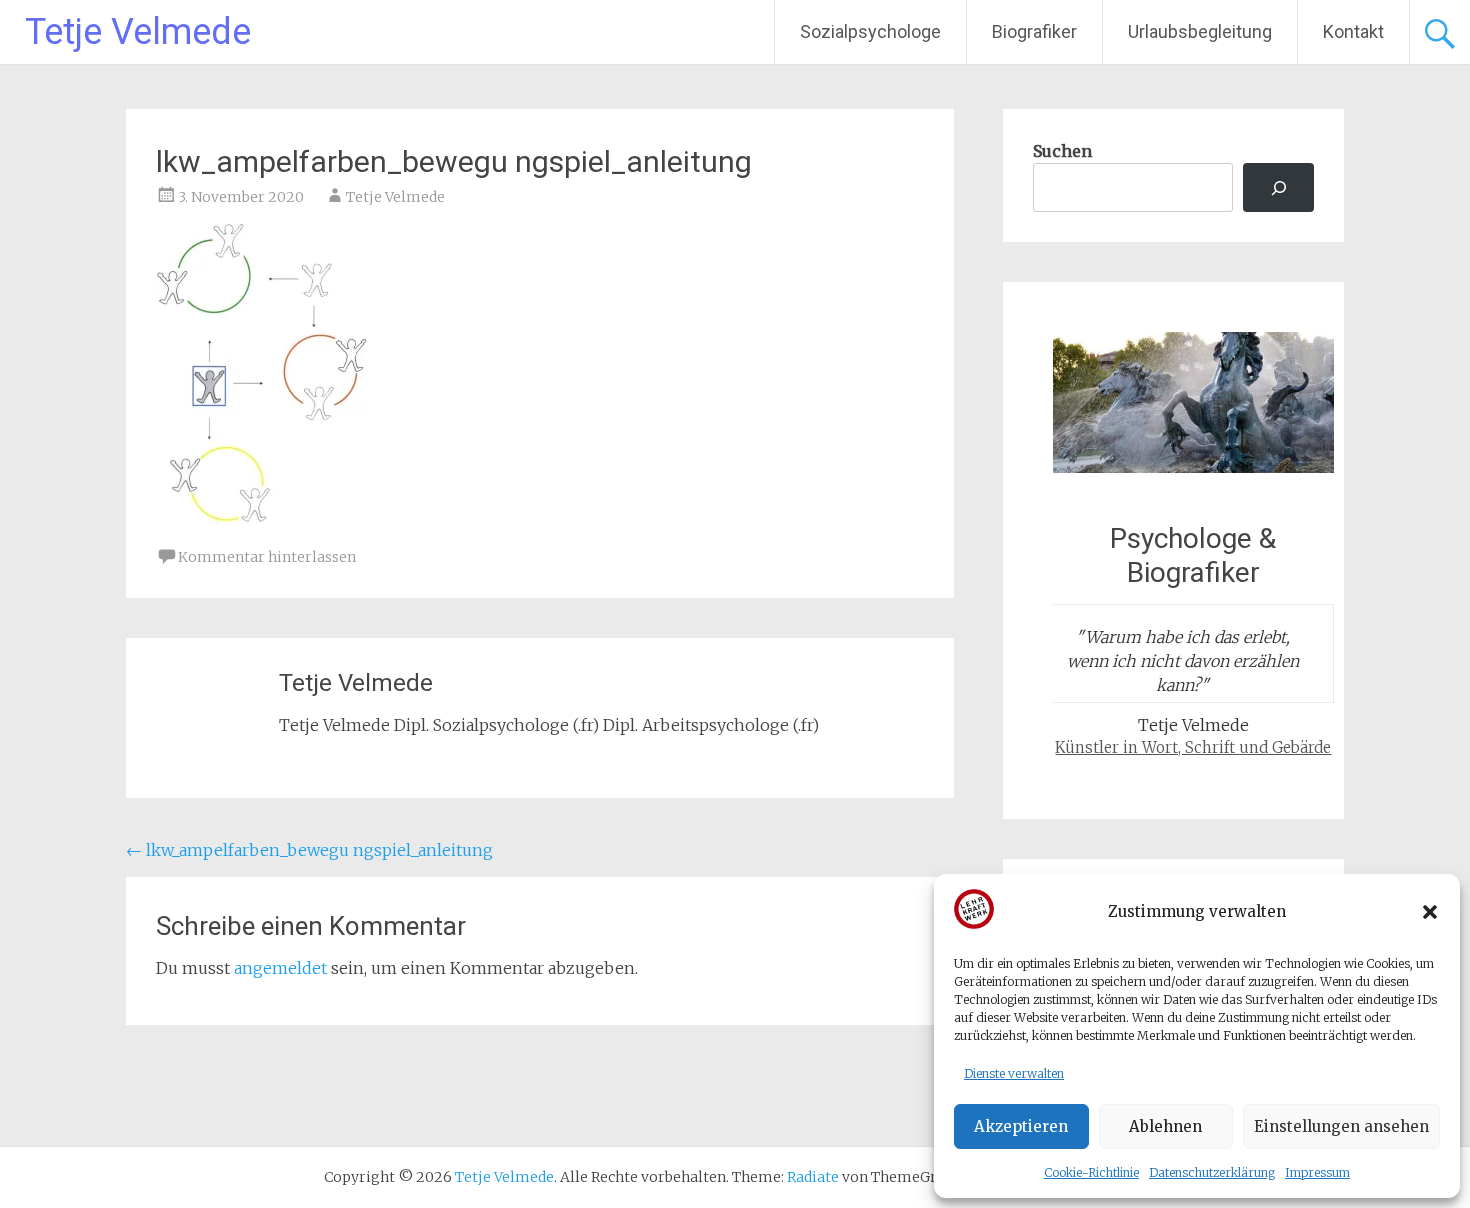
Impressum (1317, 1172)
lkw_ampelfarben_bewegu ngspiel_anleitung (309, 850)
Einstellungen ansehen (1341, 1126)
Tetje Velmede (138, 32)
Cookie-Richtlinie (1091, 1172)
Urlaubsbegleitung (1200, 31)
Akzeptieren (1021, 1126)
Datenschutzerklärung (1212, 1172)
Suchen (1062, 151)
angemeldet (280, 968)
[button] (1430, 912)
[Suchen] (1278, 187)
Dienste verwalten (1014, 1073)
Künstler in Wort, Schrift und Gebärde (1193, 747)
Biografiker (1034, 31)
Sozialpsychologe (870, 31)
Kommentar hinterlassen (267, 557)
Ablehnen (1165, 1126)
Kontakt (1353, 31)
